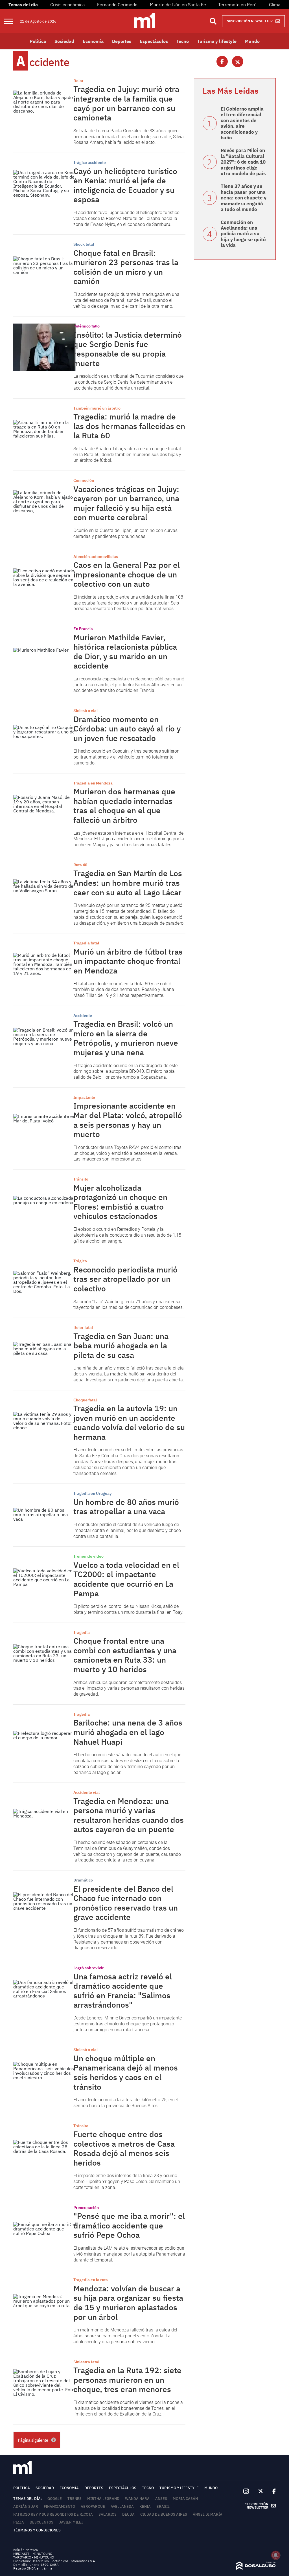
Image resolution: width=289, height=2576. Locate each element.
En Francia (83, 629)
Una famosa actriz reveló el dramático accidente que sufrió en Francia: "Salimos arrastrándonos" (123, 1991)
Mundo (252, 41)
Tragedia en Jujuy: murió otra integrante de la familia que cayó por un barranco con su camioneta (126, 103)
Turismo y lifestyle (217, 41)
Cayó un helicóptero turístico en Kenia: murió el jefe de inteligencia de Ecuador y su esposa (125, 185)
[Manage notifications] (276, 2555)
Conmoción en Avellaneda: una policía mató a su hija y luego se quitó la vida (243, 234)
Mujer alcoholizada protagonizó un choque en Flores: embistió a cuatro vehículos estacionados (120, 1202)
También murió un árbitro (97, 408)
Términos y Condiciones (37, 2530)
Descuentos (41, 2522)
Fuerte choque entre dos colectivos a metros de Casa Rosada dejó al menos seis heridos (124, 2148)
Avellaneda (122, 2506)
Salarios (108, 2514)
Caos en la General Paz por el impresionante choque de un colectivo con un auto (127, 574)
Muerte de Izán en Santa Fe (178, 5)
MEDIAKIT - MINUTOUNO (33, 2554)
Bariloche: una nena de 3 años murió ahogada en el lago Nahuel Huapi (128, 1732)
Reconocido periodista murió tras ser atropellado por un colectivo (125, 1279)
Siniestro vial (86, 711)
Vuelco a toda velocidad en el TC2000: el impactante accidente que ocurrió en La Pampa (126, 1579)
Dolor (78, 81)
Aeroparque (93, 2506)
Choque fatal (85, 1400)
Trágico (80, 1261)
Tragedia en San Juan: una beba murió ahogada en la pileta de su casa (121, 1346)
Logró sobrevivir (89, 1968)
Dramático (83, 1880)
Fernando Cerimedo (117, 5)
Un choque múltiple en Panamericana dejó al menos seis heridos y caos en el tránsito (126, 2072)
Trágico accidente (90, 162)
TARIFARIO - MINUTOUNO (34, 2557)
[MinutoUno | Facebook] (272, 2491)
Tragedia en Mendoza (93, 783)
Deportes (122, 41)
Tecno (183, 41)
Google (55, 2499)
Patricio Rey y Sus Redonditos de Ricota (53, 2514)
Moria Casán (185, 2499)
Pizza (19, 2522)
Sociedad (64, 41)
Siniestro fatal (86, 2362)
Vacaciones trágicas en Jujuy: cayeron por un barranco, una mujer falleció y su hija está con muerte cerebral (126, 503)
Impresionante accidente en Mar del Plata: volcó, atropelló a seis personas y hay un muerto (128, 1120)
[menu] (12, 21)
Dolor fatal (83, 1327)
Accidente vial (87, 1792)
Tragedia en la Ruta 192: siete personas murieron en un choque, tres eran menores (127, 2380)
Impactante (84, 1097)
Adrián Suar (26, 2506)
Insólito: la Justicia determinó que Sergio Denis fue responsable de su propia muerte (128, 349)
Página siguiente (33, 2440)
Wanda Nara (137, 2499)
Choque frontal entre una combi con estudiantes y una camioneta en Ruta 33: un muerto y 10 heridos (125, 1655)
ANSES (161, 2499)
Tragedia (82, 1632)
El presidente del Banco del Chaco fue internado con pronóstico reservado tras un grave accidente (126, 1903)
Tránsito (81, 1179)
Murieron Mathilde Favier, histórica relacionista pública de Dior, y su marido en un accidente (125, 652)
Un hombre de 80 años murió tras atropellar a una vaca (126, 1507)
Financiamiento (59, 2506)
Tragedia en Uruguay (92, 1493)
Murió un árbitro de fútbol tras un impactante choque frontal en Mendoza (128, 961)
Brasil (163, 2506)
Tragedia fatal (86, 943)
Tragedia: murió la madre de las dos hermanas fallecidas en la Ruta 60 (129, 426)
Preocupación (86, 2208)
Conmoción (84, 480)
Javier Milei (71, 2522)
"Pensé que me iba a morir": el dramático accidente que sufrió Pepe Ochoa (129, 2225)
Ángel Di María (208, 2514)
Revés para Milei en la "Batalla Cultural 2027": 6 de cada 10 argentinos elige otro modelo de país (243, 162)
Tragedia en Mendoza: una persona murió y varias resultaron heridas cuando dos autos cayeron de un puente (129, 1815)
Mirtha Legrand (103, 2499)
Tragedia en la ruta (91, 2280)
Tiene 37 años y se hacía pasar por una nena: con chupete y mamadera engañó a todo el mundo (244, 198)
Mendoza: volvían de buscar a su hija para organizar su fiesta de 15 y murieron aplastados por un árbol (128, 2303)
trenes (75, 2499)
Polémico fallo (87, 326)
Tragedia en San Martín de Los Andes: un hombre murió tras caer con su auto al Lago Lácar (128, 883)
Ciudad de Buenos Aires (164, 2514)
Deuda (128, 2514)
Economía (93, 41)
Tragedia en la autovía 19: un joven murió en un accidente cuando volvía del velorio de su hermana (129, 1423)
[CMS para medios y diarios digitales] (256, 2568)
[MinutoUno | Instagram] (246, 2492)
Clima (275, 5)
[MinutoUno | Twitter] (261, 2491)
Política (38, 41)
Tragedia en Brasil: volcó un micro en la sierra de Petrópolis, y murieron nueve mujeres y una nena (126, 1038)
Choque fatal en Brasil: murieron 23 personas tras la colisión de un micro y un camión (126, 267)
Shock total (84, 244)
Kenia (145, 2506)
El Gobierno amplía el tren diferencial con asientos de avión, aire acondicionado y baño (242, 123)
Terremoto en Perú (237, 5)
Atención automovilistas (96, 557)
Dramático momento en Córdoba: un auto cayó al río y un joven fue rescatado (127, 729)
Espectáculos (154, 41)
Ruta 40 (80, 865)
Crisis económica (68, 5)
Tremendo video (88, 1556)
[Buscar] (213, 21)
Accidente (83, 1016)
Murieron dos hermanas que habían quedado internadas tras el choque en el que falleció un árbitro (124, 806)
